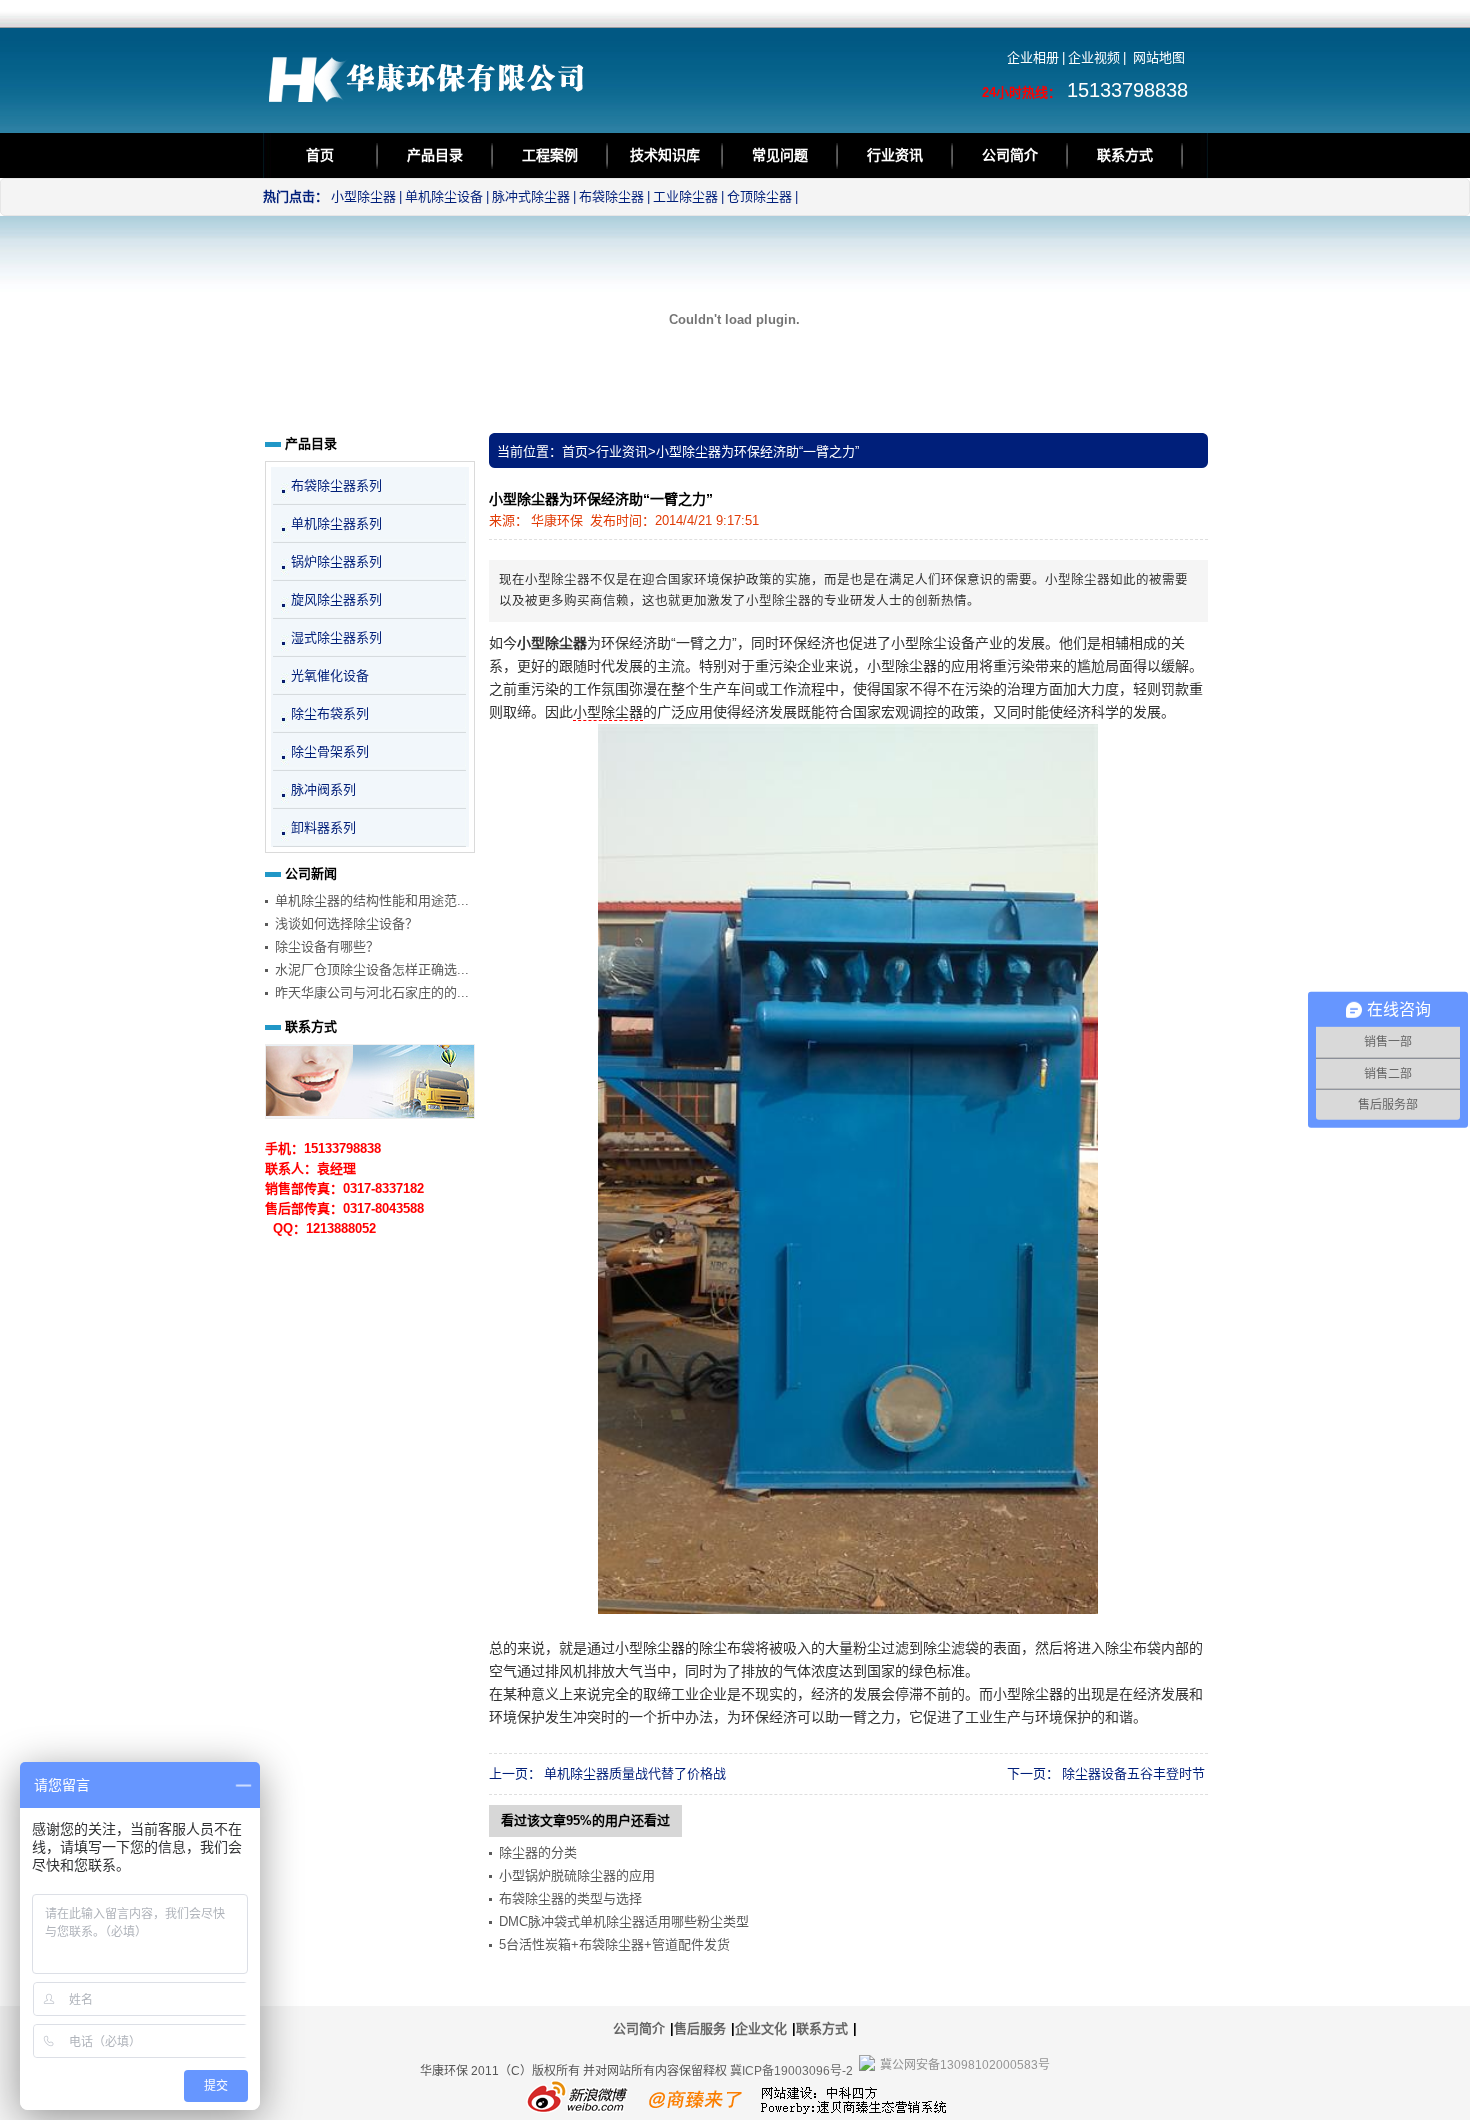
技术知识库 (665, 155)
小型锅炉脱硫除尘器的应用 (577, 1875)
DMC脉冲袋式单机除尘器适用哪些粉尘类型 (624, 1921)
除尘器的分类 (538, 1852)
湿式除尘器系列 (336, 637)
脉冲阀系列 (323, 789)
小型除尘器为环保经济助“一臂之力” (757, 451)
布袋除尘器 (611, 196)
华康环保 (557, 520)
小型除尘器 (363, 196)
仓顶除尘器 (759, 196)
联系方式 (1125, 155)
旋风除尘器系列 (336, 599)
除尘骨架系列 (330, 751)
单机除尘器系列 (336, 523)
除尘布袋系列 (330, 713)
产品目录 (435, 155)
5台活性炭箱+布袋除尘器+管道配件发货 (614, 1944)
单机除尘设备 (444, 196)
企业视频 (1094, 57)
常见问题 (780, 155)
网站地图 (1159, 57)
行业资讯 (895, 155)
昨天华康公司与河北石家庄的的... (372, 992)
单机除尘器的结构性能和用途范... (372, 900)
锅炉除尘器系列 (336, 561)
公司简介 (1010, 155)
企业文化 (761, 2028)
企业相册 (1033, 57)
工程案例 (550, 155)
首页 (320, 155)
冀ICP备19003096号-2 (791, 2071)
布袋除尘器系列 (336, 485)
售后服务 (700, 2028)
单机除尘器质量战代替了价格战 (635, 1773)
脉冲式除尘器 (531, 196)
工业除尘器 (685, 196)
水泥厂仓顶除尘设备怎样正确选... (372, 969)
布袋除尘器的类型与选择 (570, 1898)
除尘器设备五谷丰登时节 (1133, 1773)
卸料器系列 (323, 827)
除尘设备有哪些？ (327, 946)
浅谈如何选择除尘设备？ (346, 923)
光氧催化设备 (330, 675)
